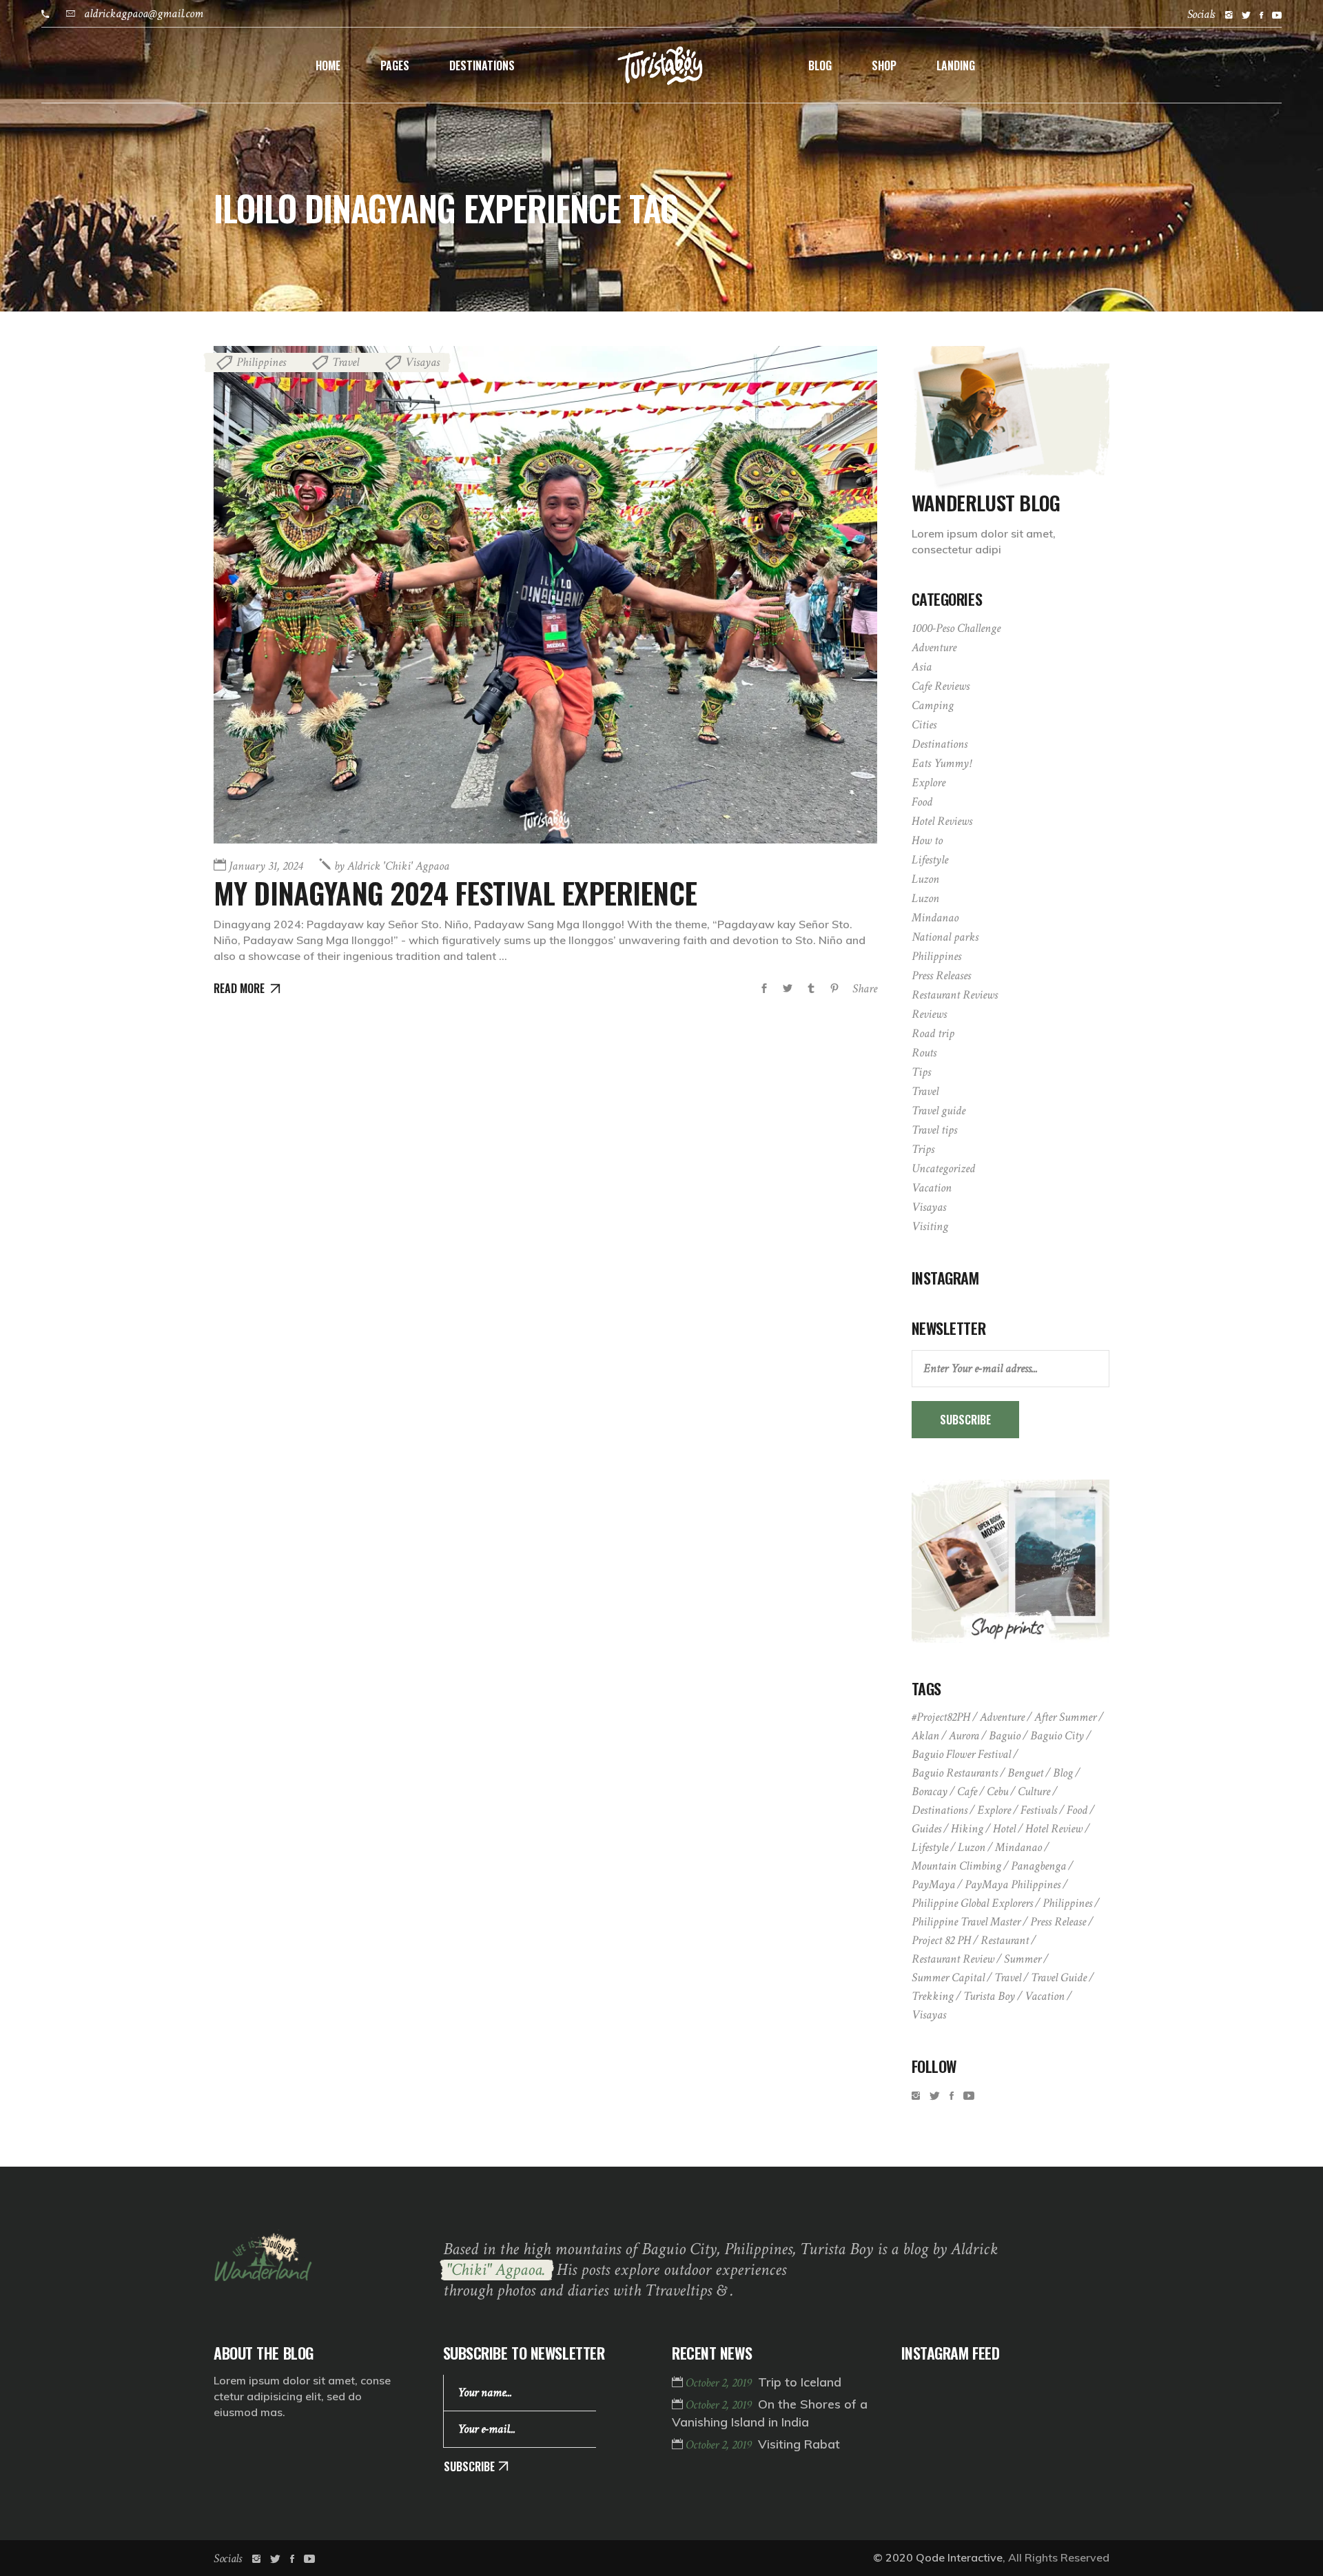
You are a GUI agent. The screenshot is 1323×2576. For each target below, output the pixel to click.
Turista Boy (989, 1996)
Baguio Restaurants (955, 1773)
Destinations (940, 744)
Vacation (932, 1188)
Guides (926, 1829)
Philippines (261, 362)
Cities (924, 725)
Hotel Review (1054, 1829)
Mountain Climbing (956, 1866)
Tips (921, 1072)
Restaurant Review (953, 1959)
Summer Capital (948, 1977)
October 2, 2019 (720, 2383)
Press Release (1058, 1922)
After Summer (1065, 1717)
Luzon (925, 879)
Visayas (422, 362)
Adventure (934, 647)
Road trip (933, 1033)
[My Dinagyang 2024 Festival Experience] (545, 595)
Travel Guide (1059, 1977)
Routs (924, 1053)
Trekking (933, 1996)
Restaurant (1005, 1940)
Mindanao (935, 918)
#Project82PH (941, 1717)
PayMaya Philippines (1013, 1884)
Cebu (997, 1791)
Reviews (929, 1014)
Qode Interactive (959, 2557)
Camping (933, 705)
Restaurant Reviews (955, 995)
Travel (346, 362)
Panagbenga (1038, 1866)
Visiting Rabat (799, 2444)
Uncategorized (943, 1168)
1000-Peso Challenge (956, 628)
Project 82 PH (941, 1940)
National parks (945, 937)
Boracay (930, 1791)
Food (922, 802)
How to (927, 840)
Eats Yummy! (941, 763)
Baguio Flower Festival (961, 1754)
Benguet (1025, 1773)
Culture (1034, 1791)
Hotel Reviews (942, 821)
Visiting (930, 1226)
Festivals (1039, 1810)
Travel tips (934, 1130)
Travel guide (939, 1111)
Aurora (964, 1736)
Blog (1063, 1773)
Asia (922, 667)
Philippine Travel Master (966, 1922)
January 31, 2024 (266, 866)
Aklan (925, 1736)
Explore (929, 783)
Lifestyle (930, 860)
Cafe (967, 1791)
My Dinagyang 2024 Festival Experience (455, 892)
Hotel (1004, 1829)
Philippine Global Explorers (972, 1903)
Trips (923, 1149)
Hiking (967, 1829)
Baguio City (1057, 1736)
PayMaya (933, 1884)
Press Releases (941, 975)
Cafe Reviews (941, 686)
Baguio (1005, 1736)
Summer (1023, 1959)
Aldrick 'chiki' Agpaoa (392, 866)
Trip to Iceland (800, 2382)
